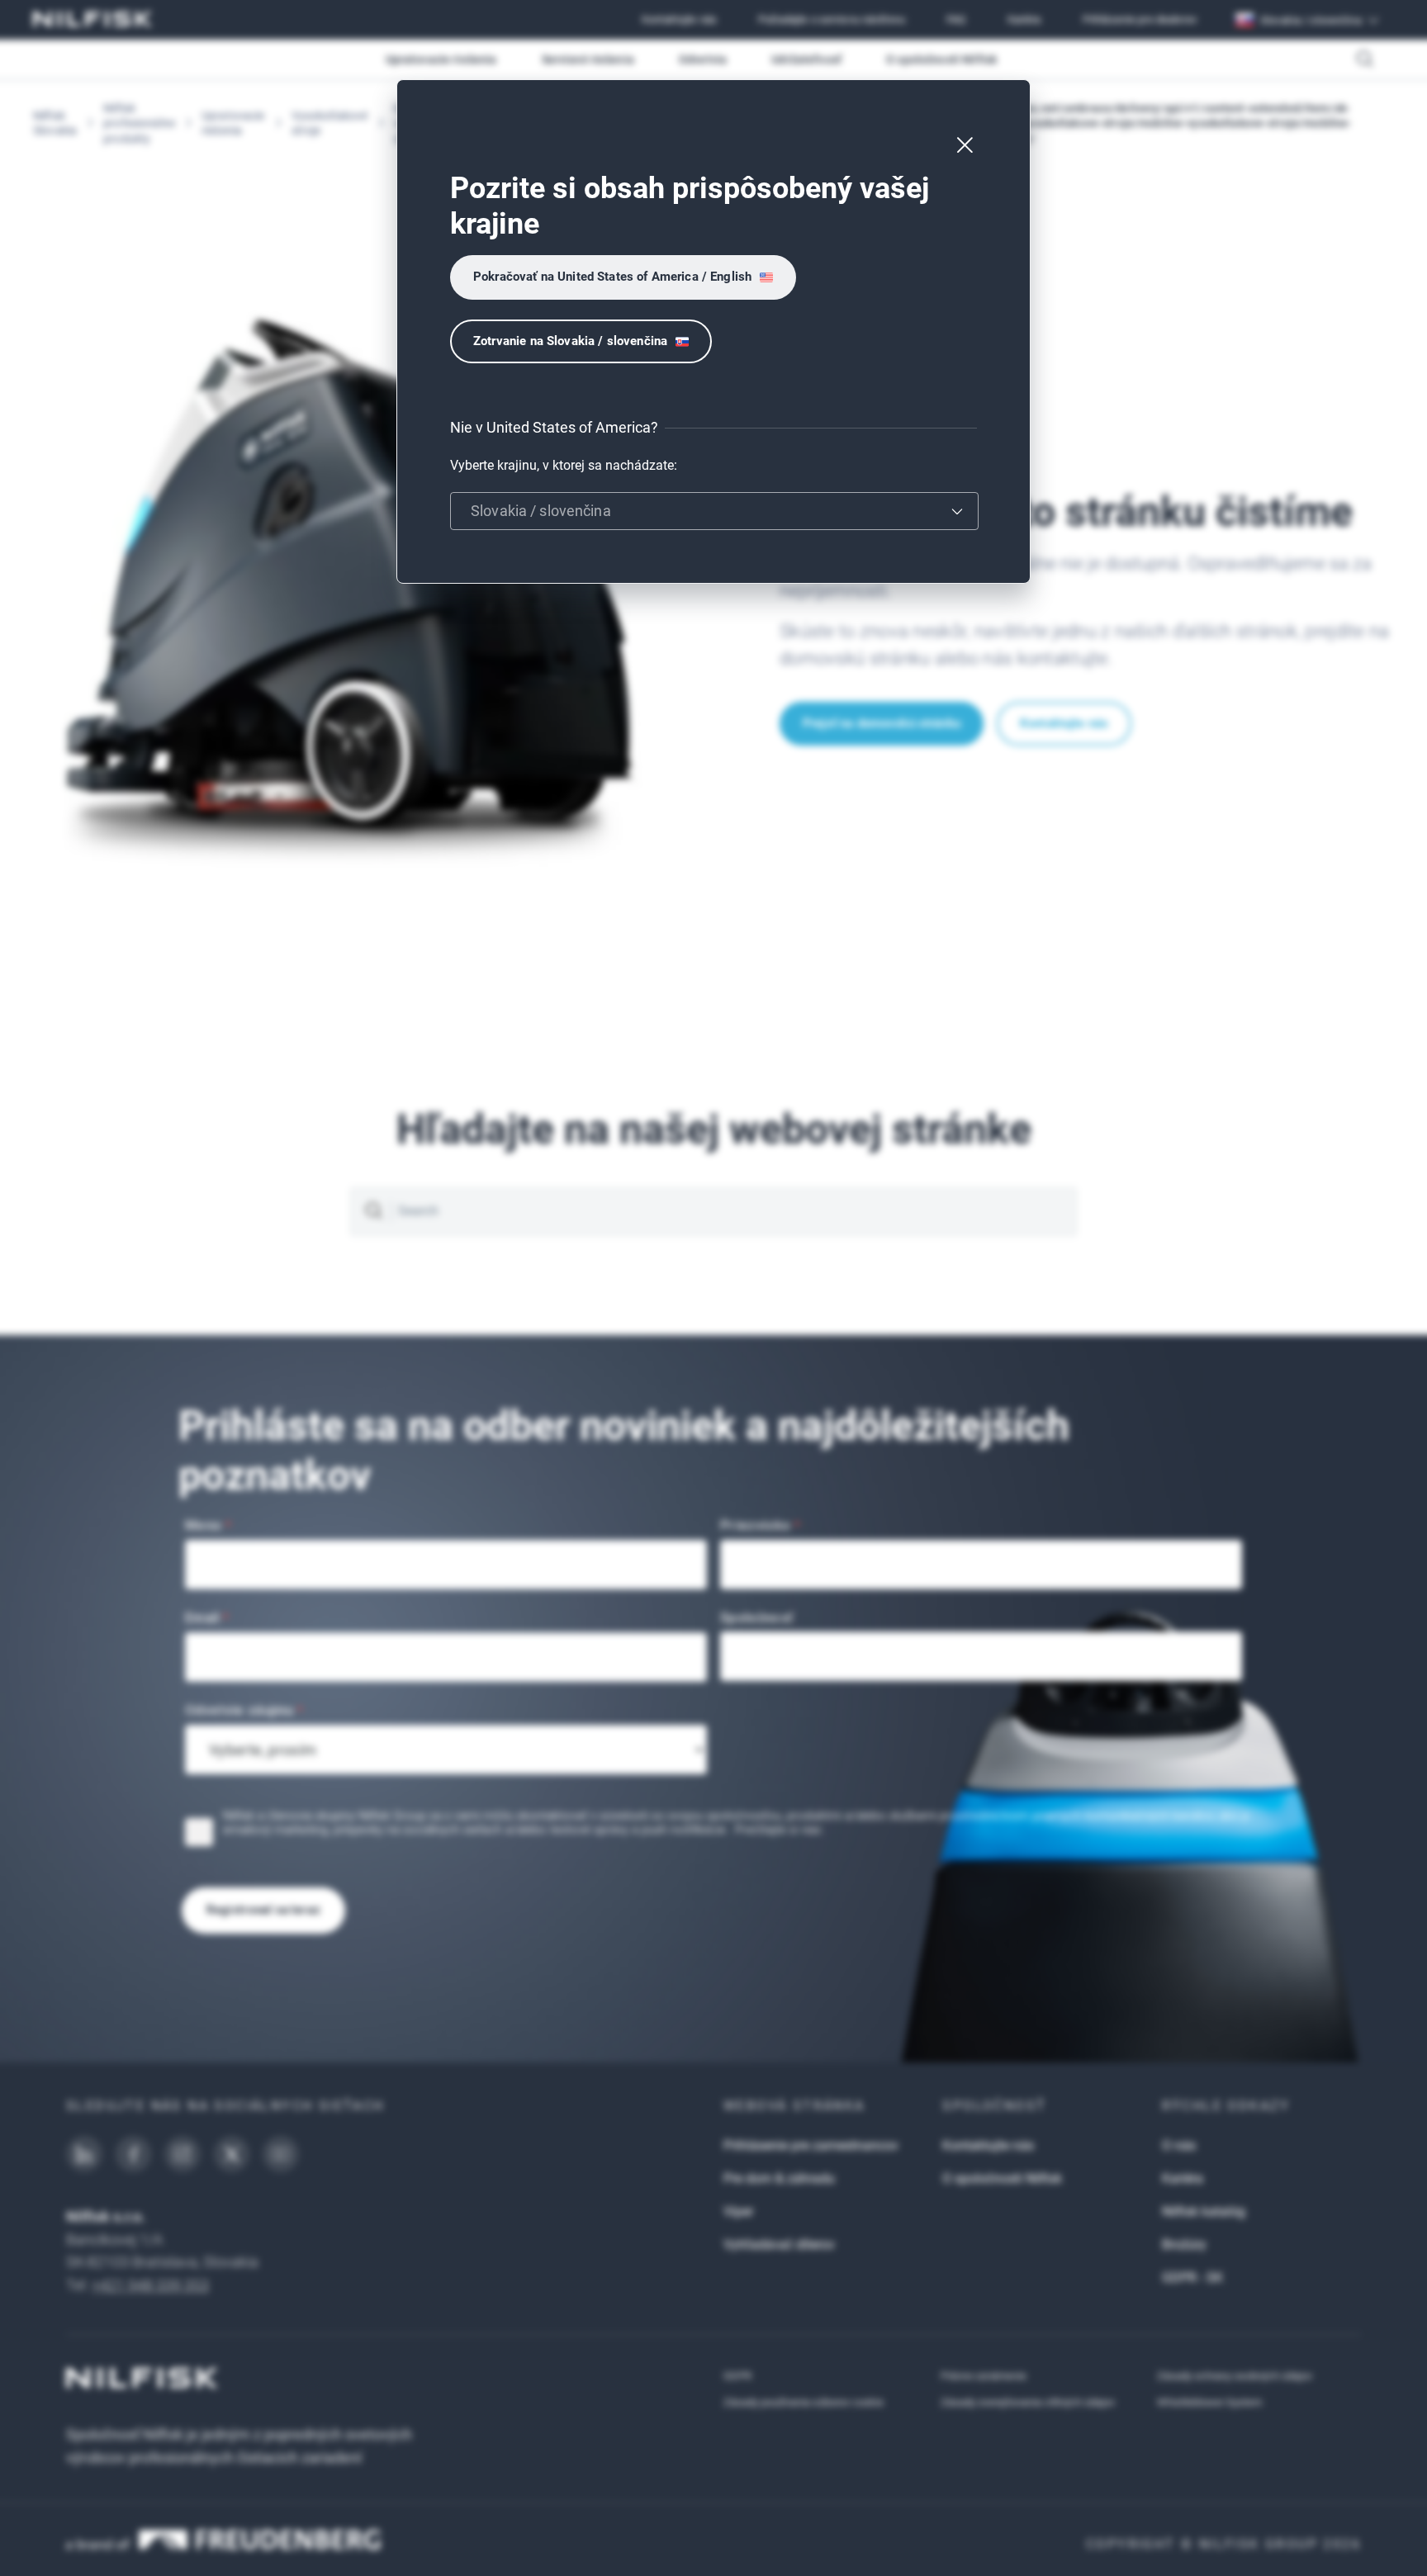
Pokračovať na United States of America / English (612, 277)
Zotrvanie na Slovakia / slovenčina (570, 341)
